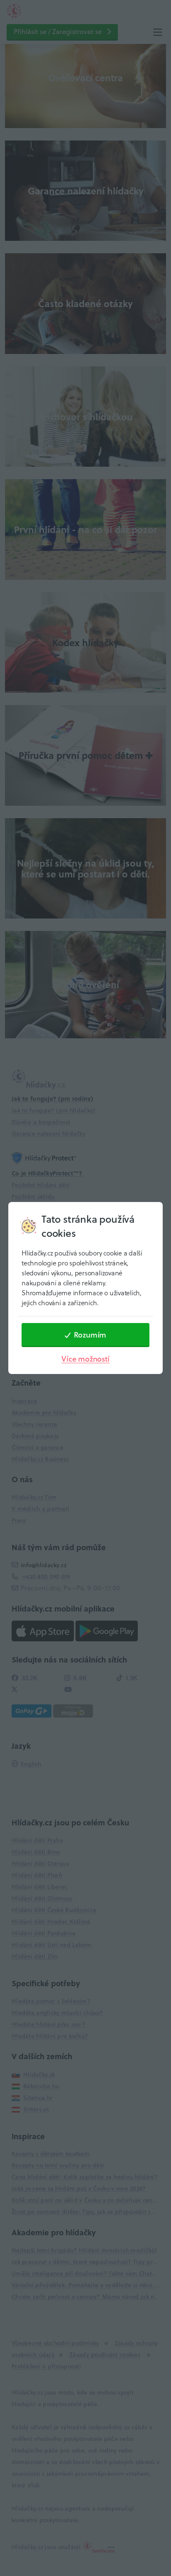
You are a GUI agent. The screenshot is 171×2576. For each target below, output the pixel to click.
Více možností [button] (85, 1359)
